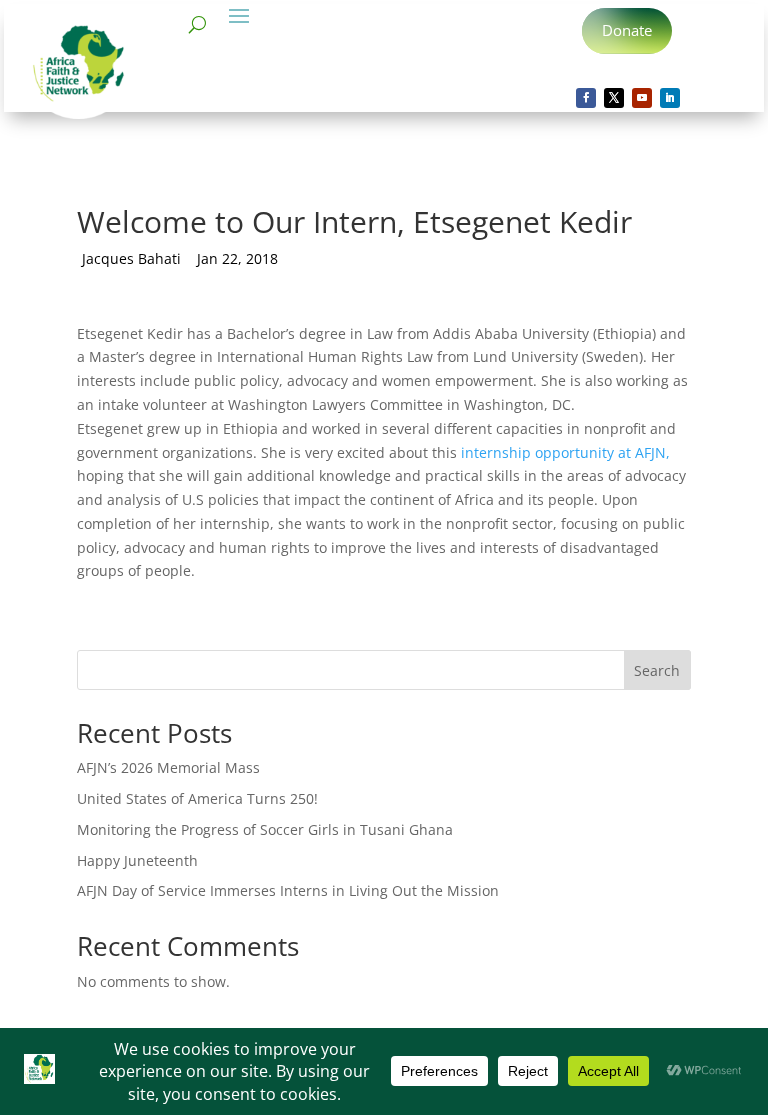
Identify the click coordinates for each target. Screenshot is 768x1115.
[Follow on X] (614, 98)
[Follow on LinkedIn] (670, 98)
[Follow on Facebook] (586, 98)
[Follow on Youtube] (642, 98)
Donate (627, 30)
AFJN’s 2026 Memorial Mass (168, 767)
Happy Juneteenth (137, 860)
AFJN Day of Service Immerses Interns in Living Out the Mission (288, 890)
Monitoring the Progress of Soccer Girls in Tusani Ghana (265, 829)
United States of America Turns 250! (197, 798)
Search (657, 670)
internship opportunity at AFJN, (565, 452)
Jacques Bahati (131, 258)
